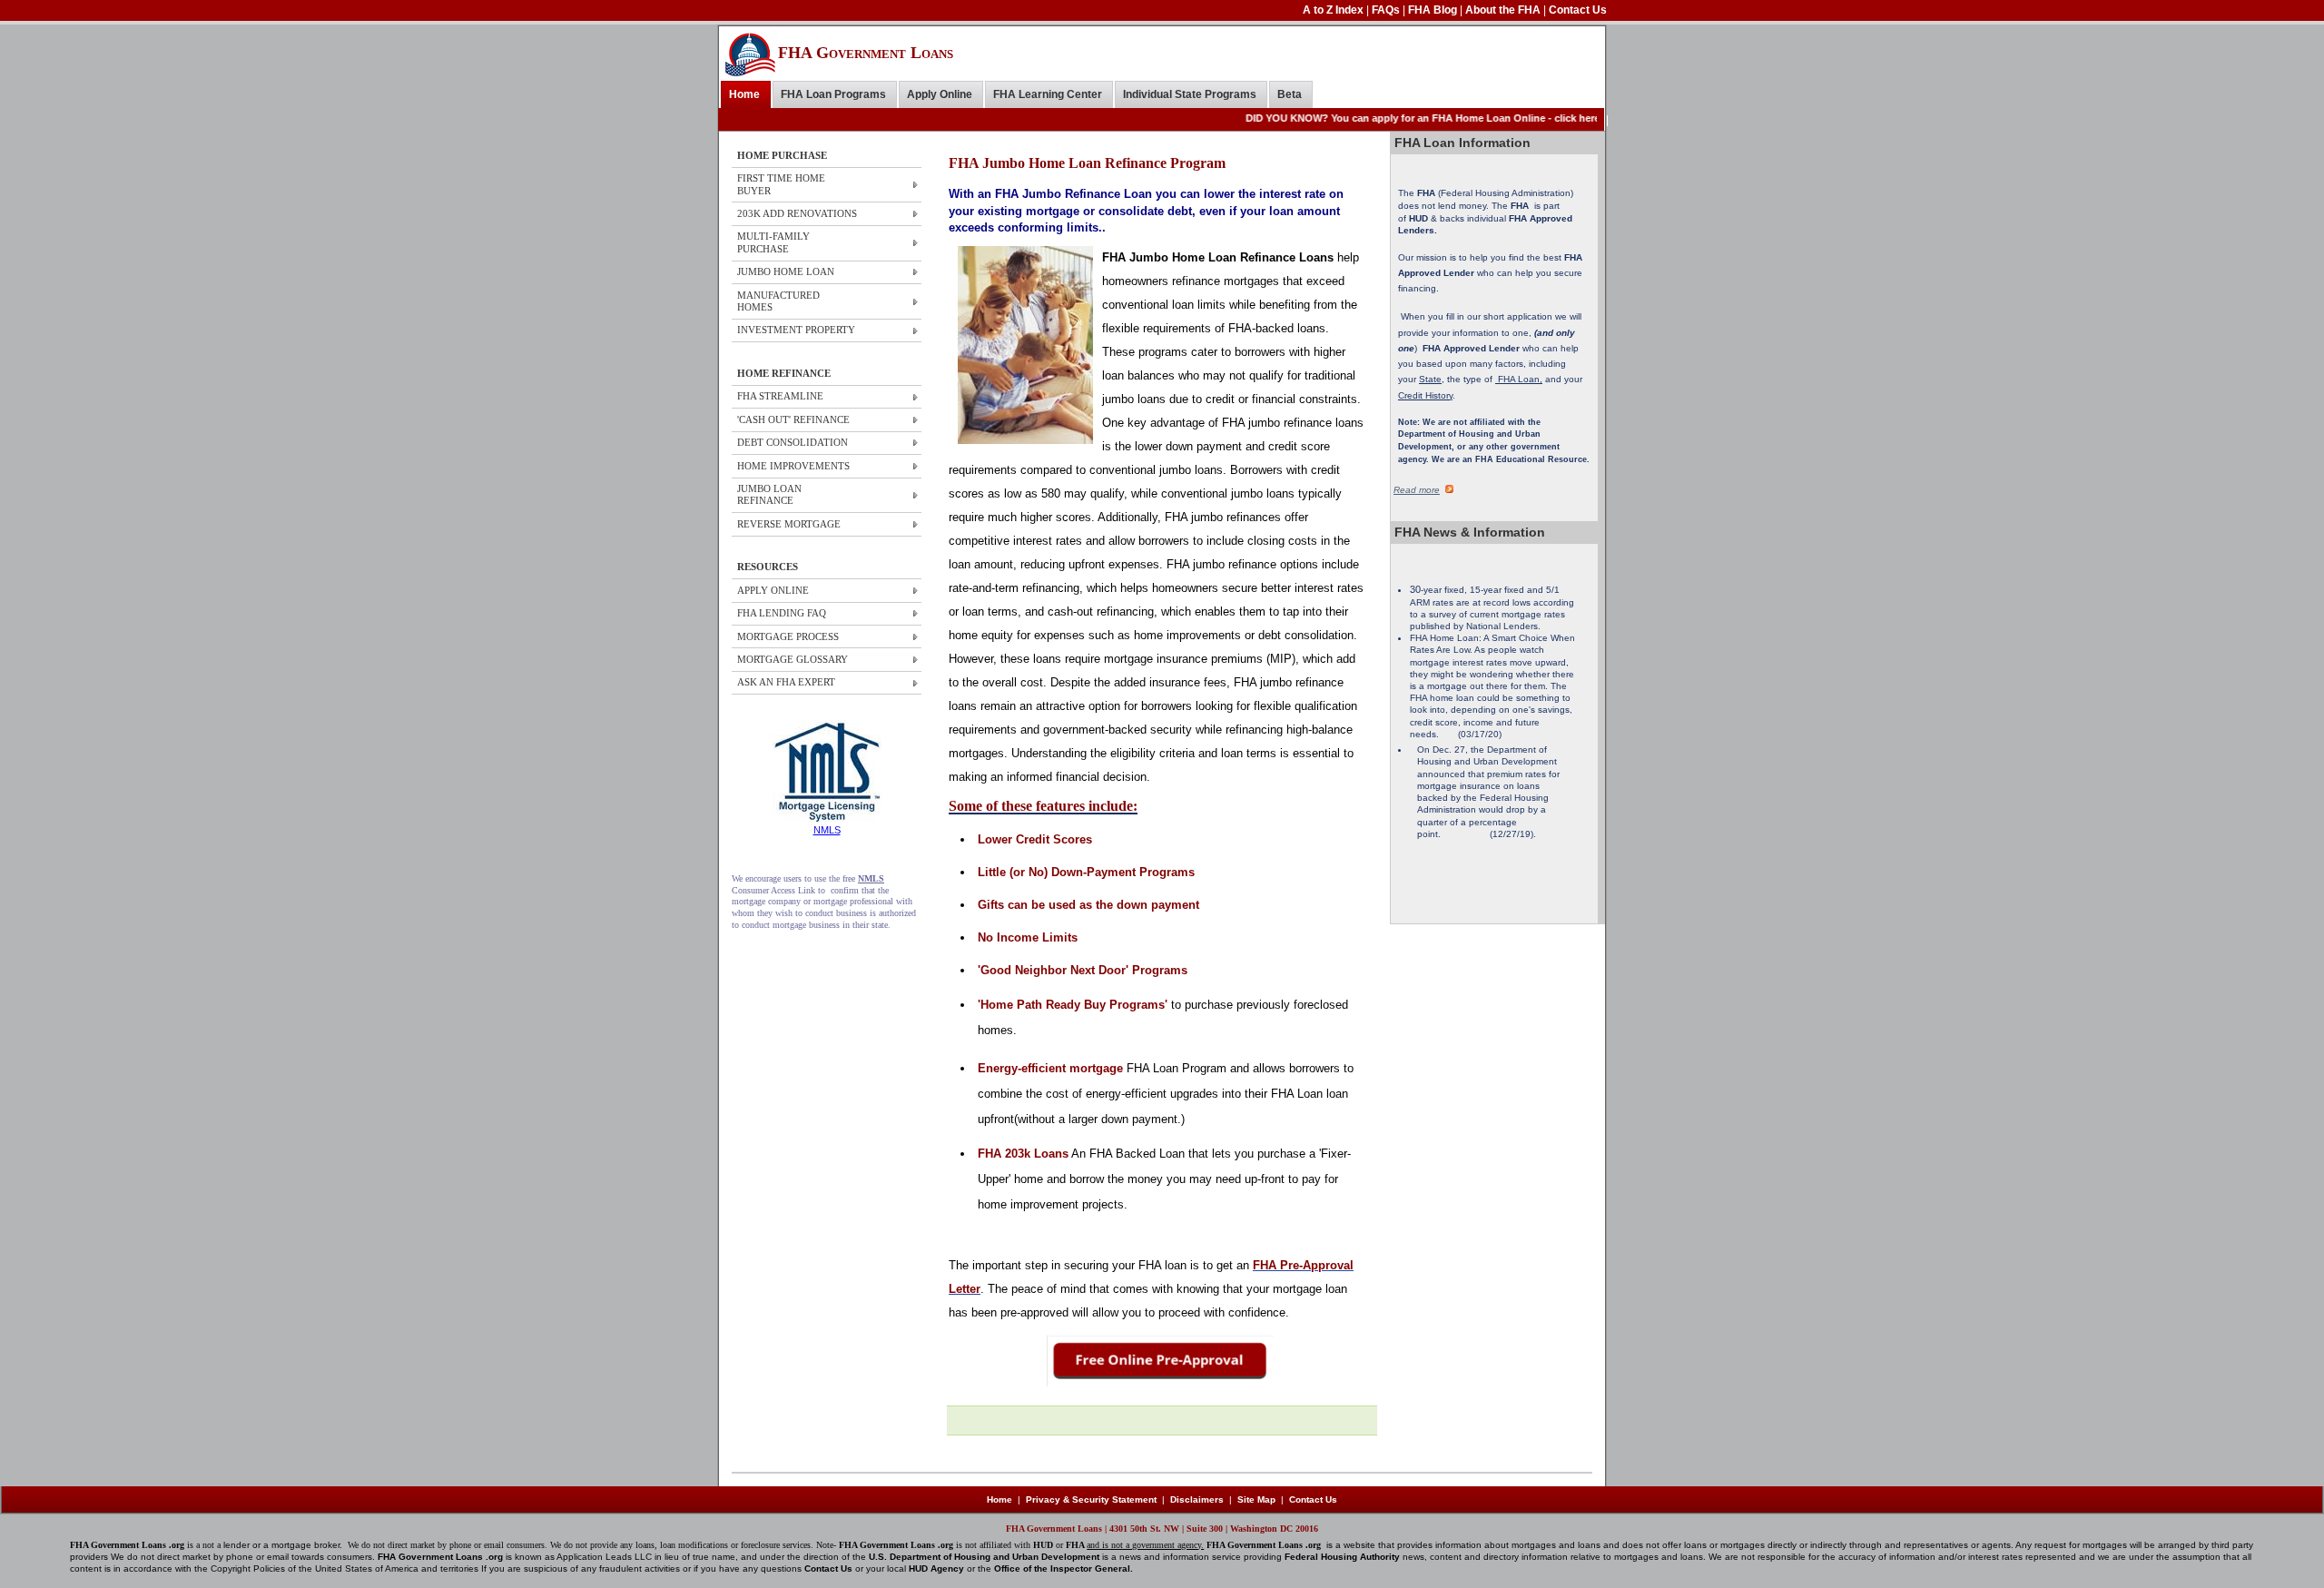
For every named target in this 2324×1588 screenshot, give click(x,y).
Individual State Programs (1190, 94)
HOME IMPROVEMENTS (793, 466)
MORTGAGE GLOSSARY (793, 659)
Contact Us (1578, 10)
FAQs (1387, 10)
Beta (1290, 94)
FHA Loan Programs (833, 94)
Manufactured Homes (778, 301)
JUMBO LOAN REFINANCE (769, 494)
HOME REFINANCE (784, 373)
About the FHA (1504, 10)
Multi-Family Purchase (773, 242)
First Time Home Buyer (781, 184)
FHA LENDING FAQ (782, 613)
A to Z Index (1334, 10)
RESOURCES (768, 567)
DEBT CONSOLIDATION (793, 442)
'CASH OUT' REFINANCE (793, 419)
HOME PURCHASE (782, 155)
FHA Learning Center (1048, 94)
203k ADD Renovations (797, 213)
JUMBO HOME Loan (786, 271)
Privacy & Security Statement (1091, 1499)
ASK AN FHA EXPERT (786, 682)
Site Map (1256, 1499)
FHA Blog (1434, 10)
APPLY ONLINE (773, 590)
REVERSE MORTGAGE (789, 524)
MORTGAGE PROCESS (788, 636)
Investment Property (796, 330)
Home (744, 94)
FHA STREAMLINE (780, 396)
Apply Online (940, 94)
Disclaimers (1197, 1499)
